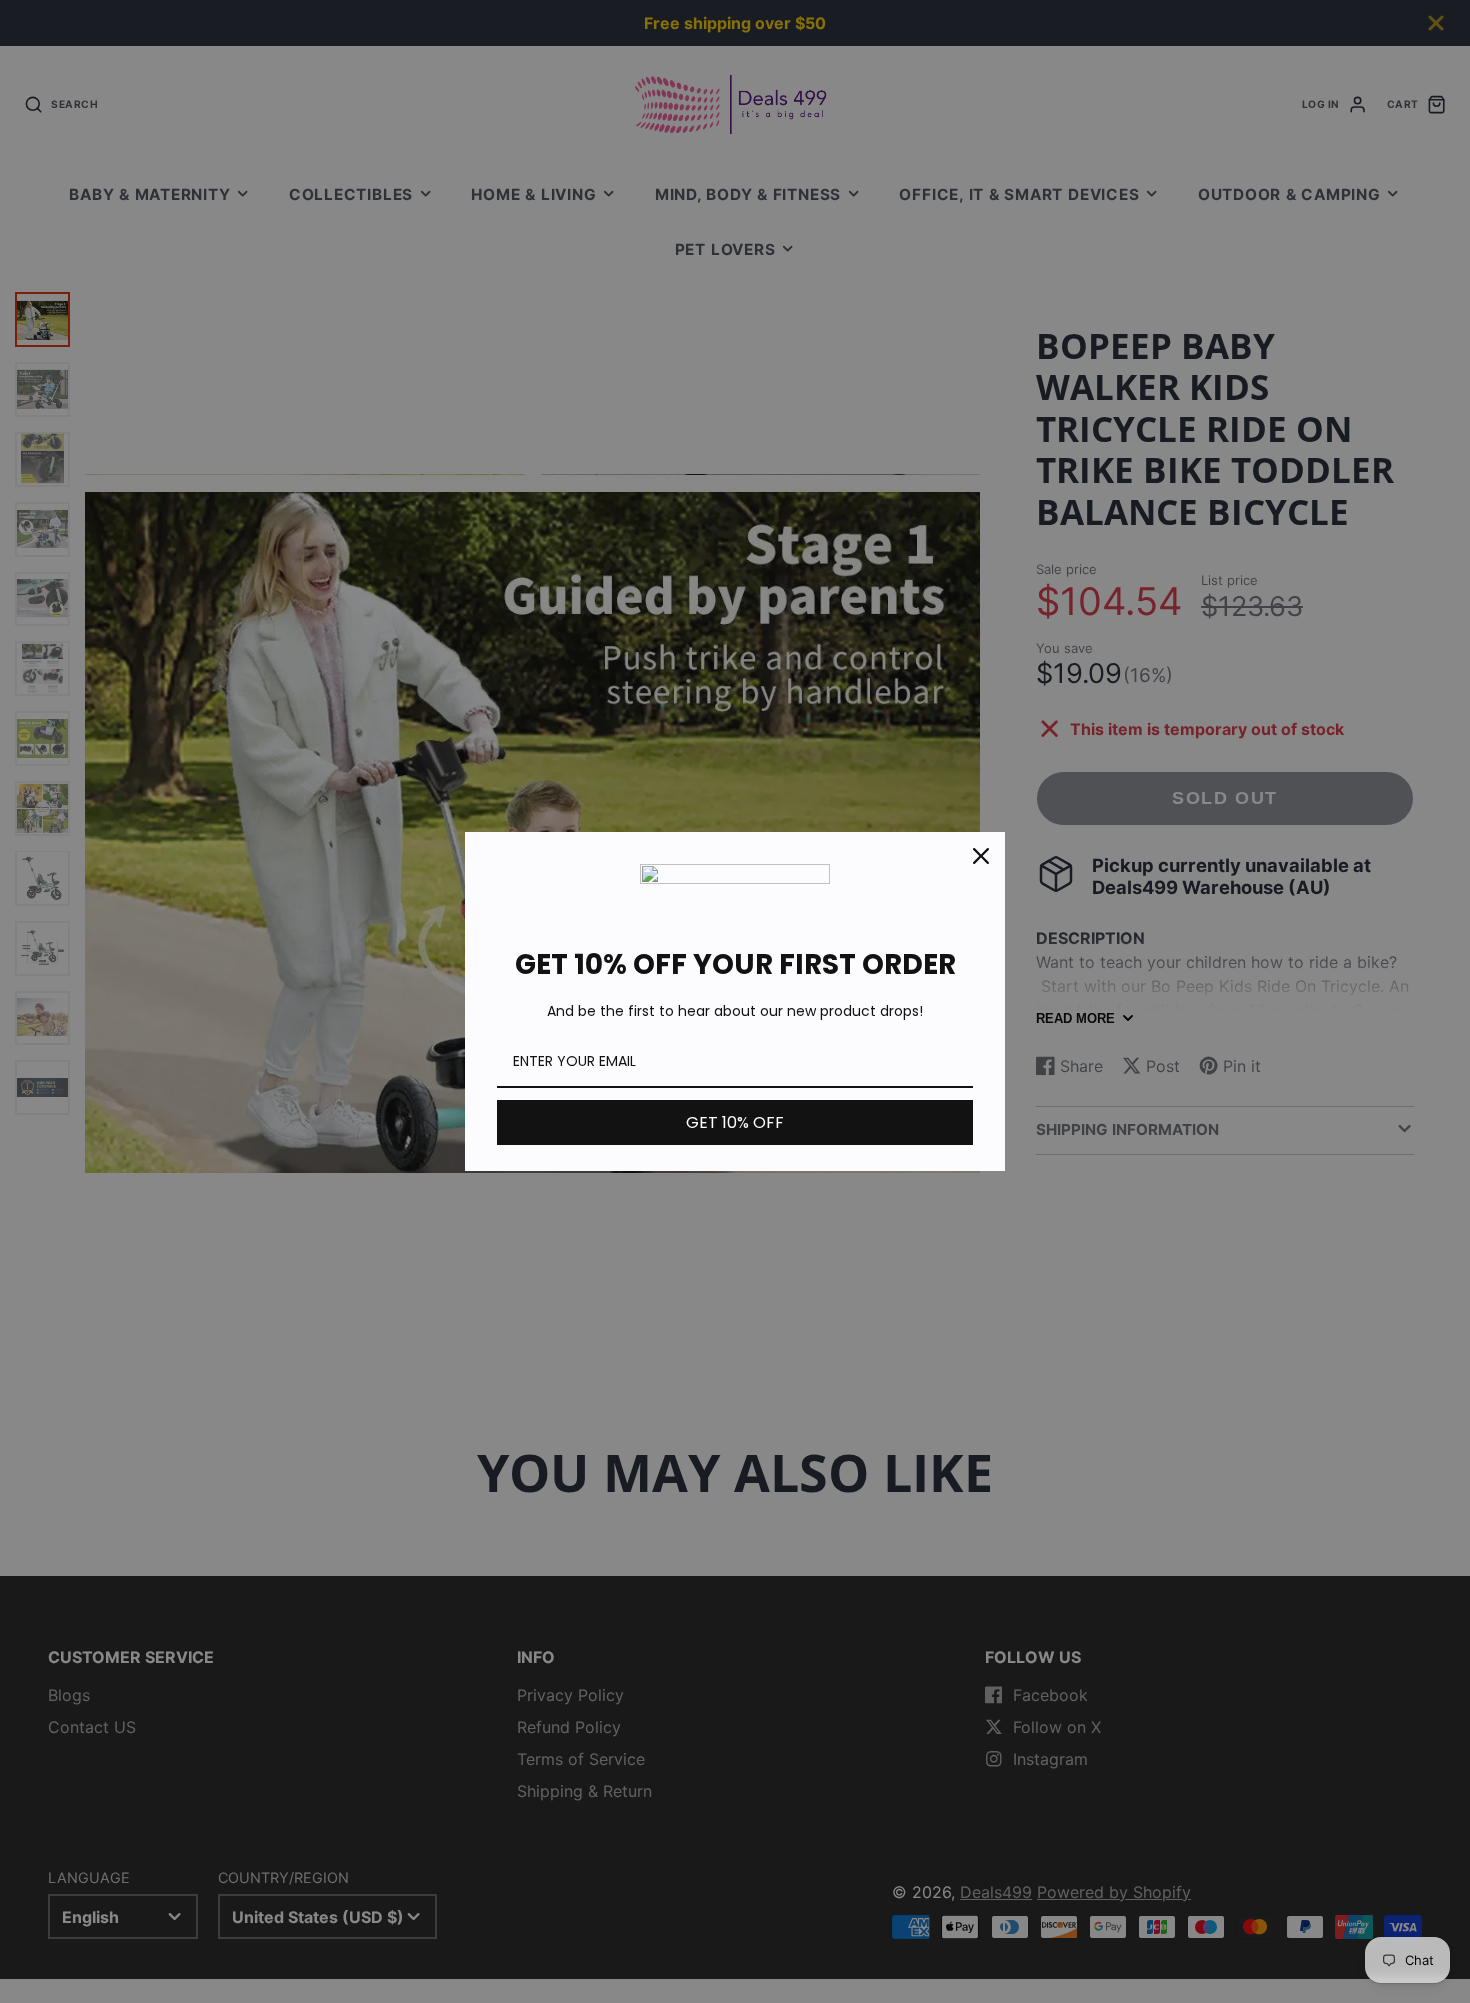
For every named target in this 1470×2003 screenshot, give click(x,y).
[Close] (981, 856)
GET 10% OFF (735, 1122)
